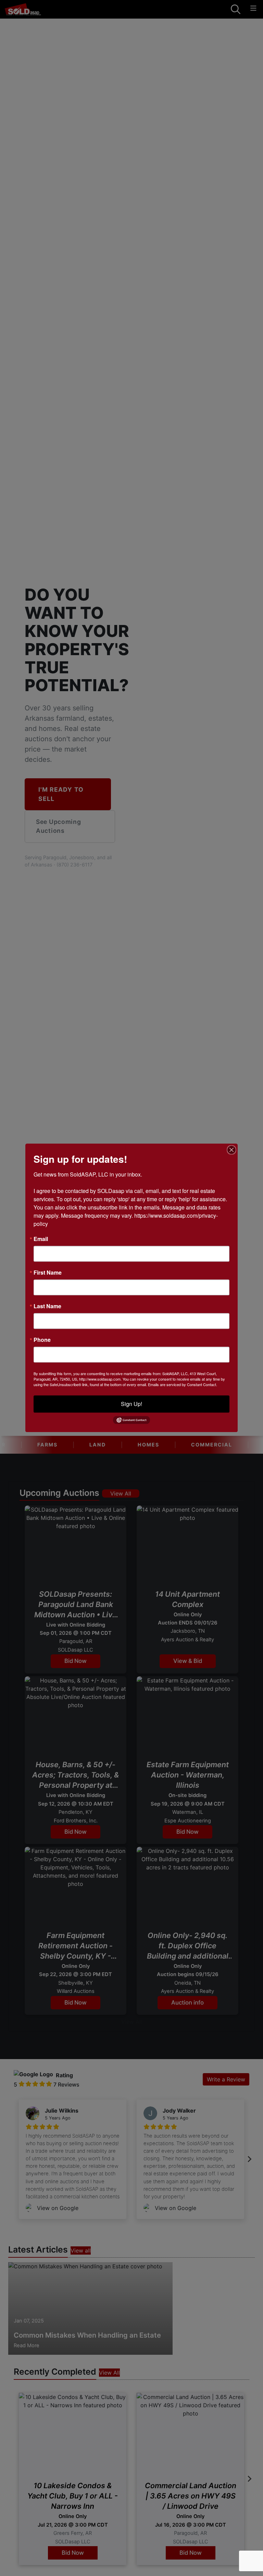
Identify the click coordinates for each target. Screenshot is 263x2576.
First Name (48, 1273)
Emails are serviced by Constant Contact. (183, 1384)
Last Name (47, 1306)
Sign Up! (131, 1404)
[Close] (231, 1150)
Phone (42, 1340)
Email (41, 1239)
